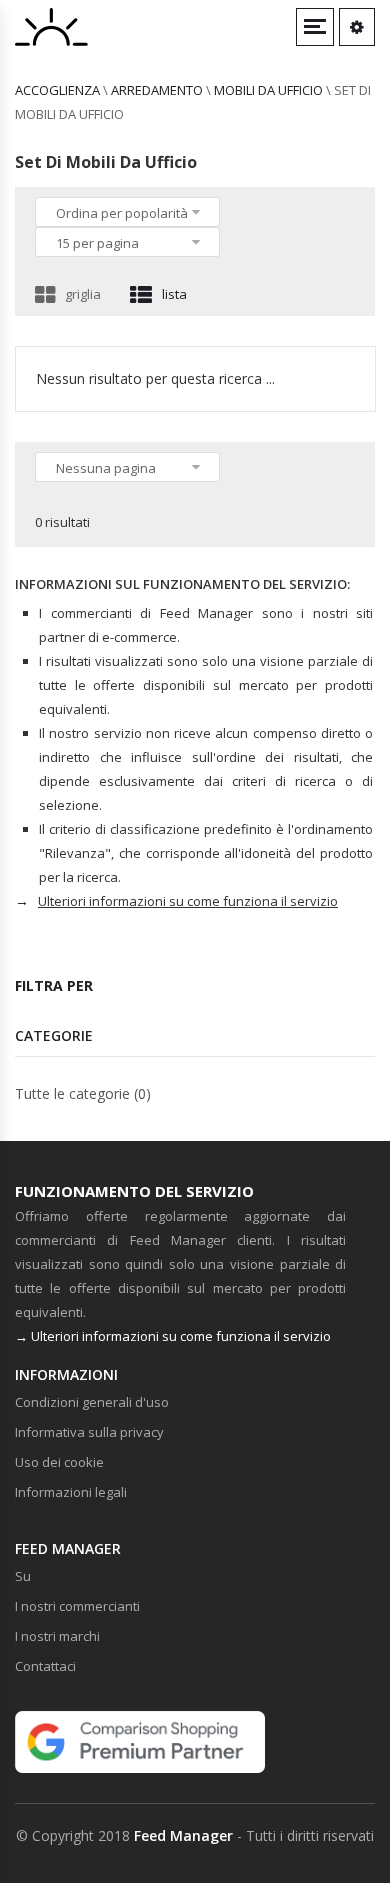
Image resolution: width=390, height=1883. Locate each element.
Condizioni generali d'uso (92, 1402)
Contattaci (45, 1666)
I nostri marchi (57, 1636)
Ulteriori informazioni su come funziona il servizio (188, 901)
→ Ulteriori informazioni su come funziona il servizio (173, 1336)
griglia (83, 294)
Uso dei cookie (59, 1462)
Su (23, 1576)
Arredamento (157, 90)
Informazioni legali (71, 1492)
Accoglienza (57, 90)
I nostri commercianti (77, 1606)
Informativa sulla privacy (89, 1432)
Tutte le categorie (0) (83, 1093)
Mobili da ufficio (268, 90)
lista (174, 294)
